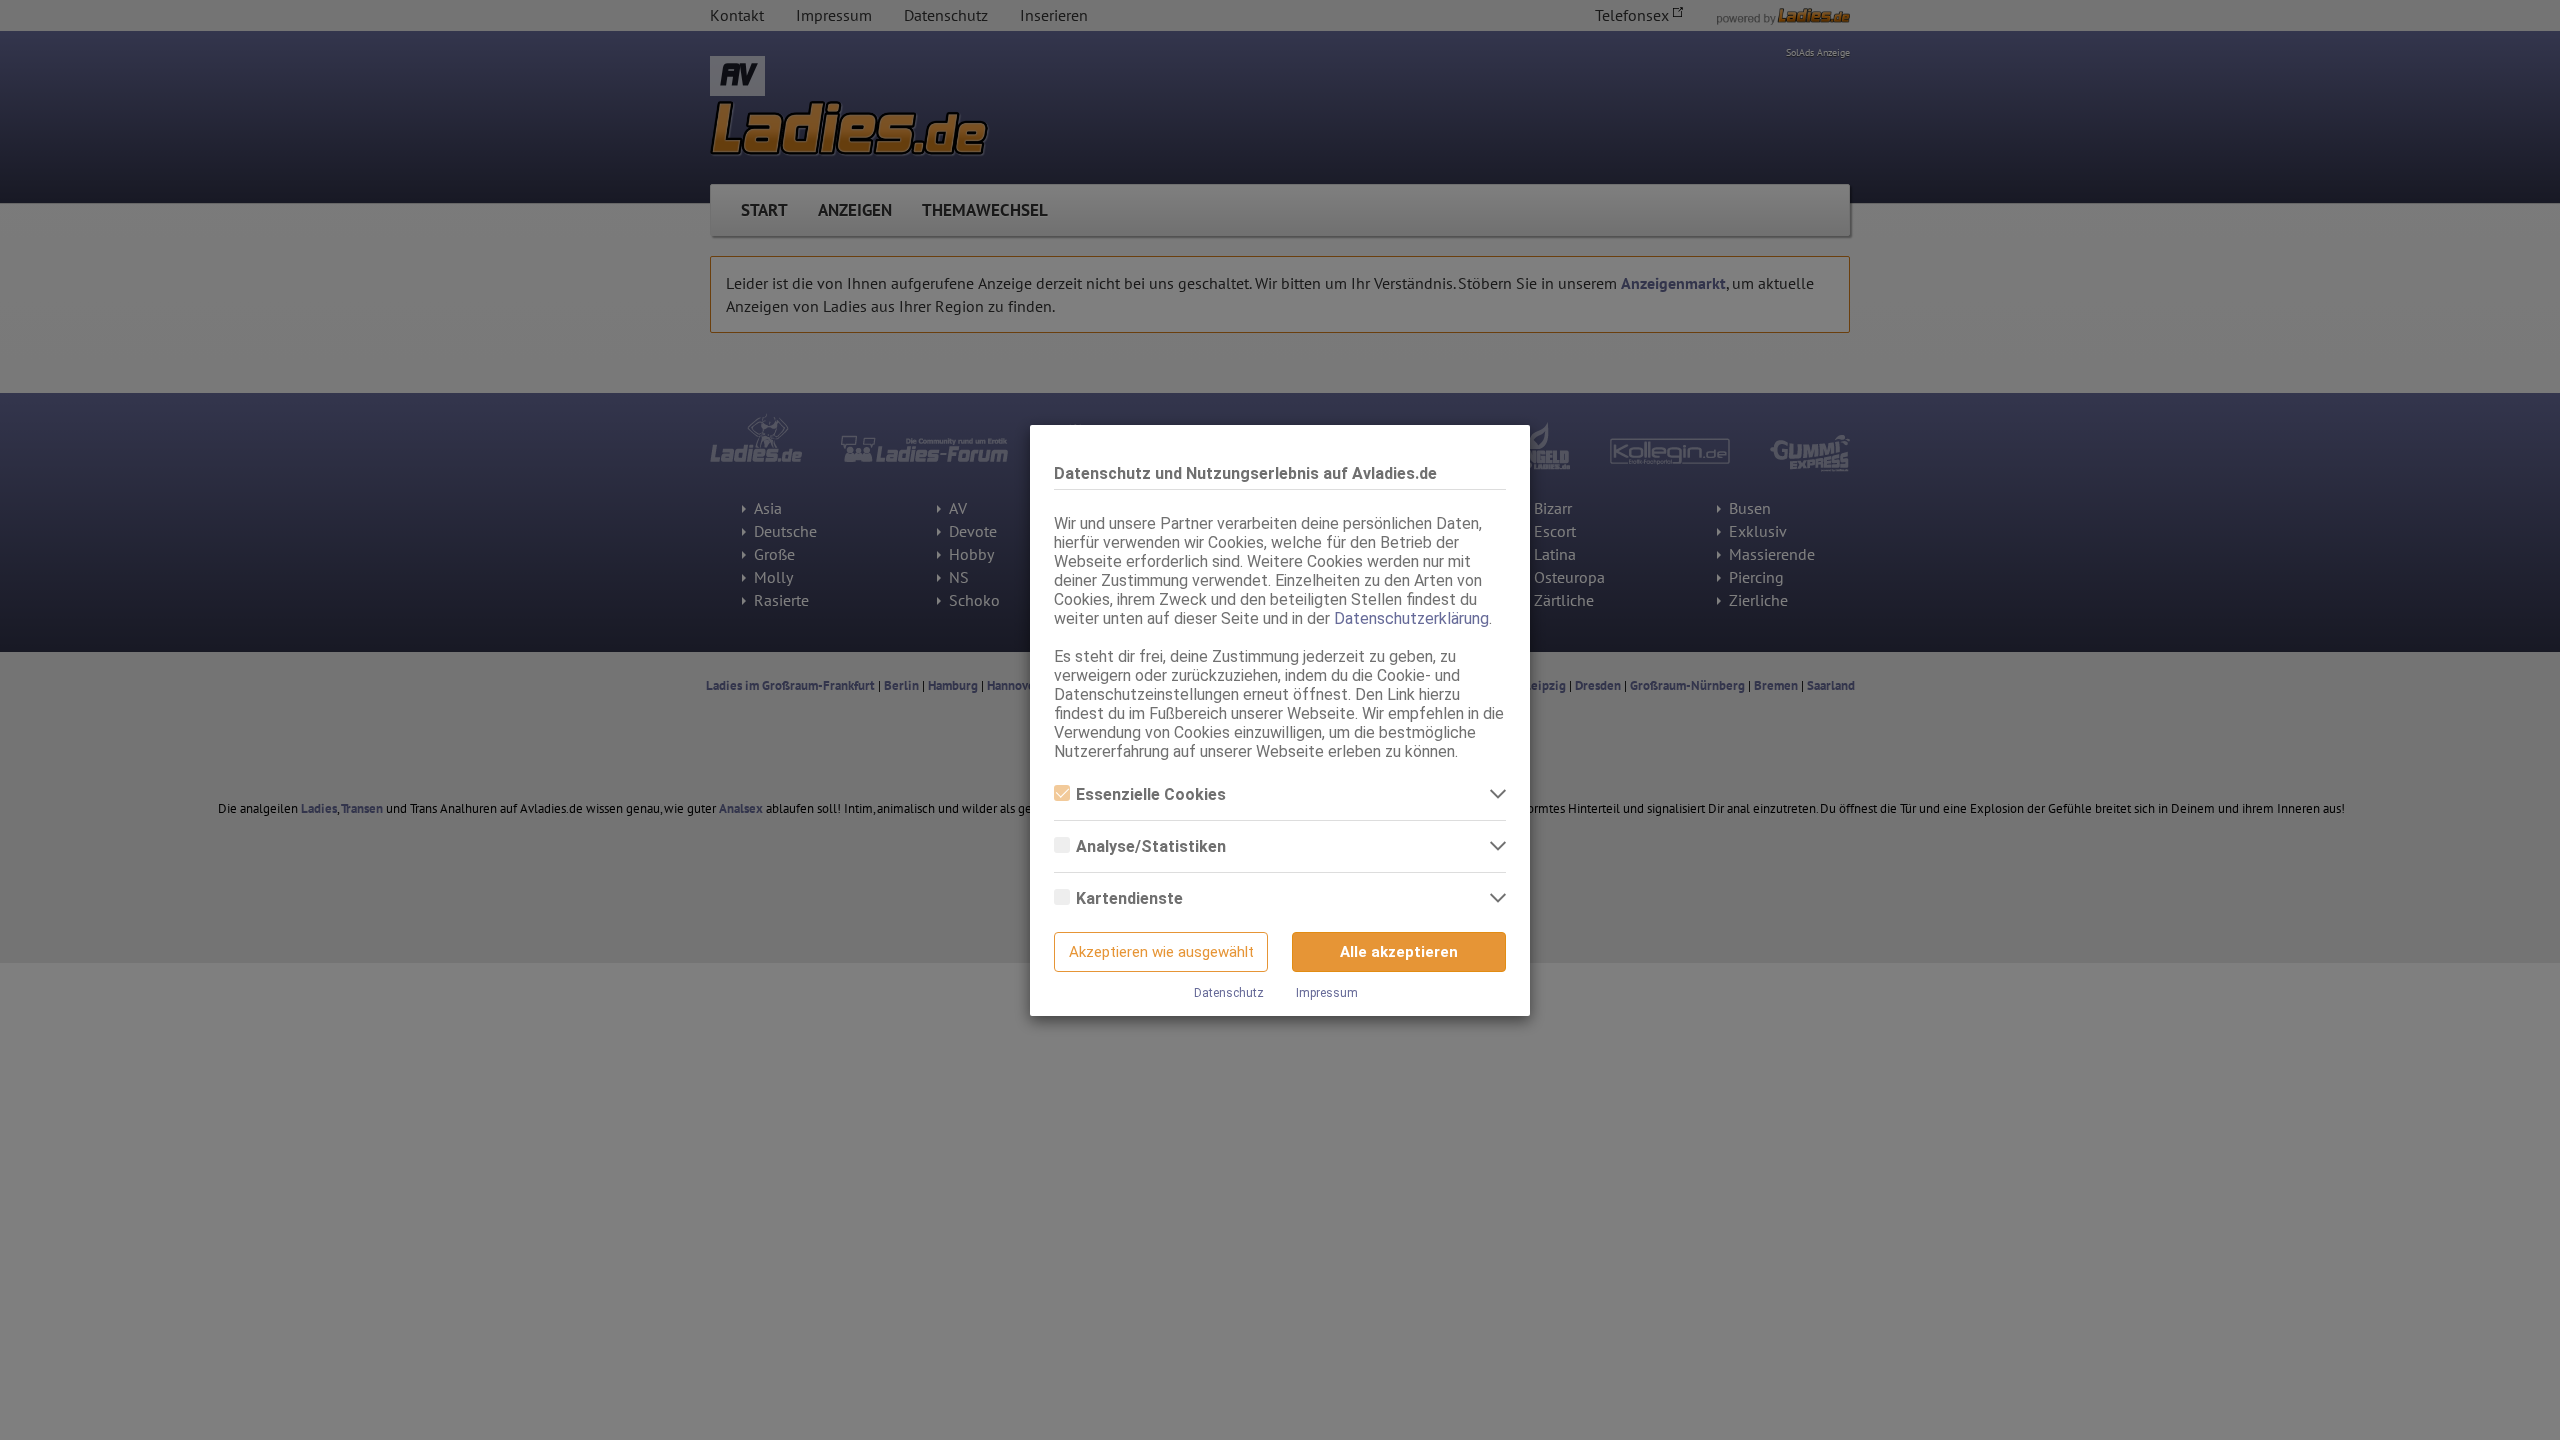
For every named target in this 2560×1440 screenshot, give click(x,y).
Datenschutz (1229, 993)
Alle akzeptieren (1399, 952)
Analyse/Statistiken (1151, 846)
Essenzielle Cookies (1151, 794)
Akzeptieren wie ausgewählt (1161, 952)
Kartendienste (1129, 898)
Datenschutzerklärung (1411, 618)
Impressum (1327, 993)
